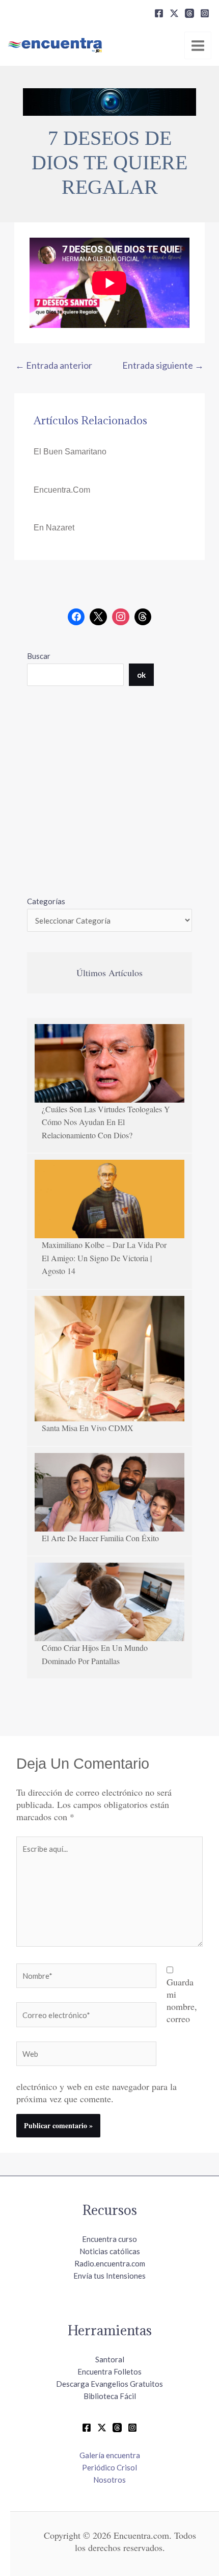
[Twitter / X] (102, 2428)
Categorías (46, 901)
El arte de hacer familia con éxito (100, 1538)
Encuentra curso (109, 2239)
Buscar (39, 656)
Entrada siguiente (163, 365)
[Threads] (189, 13)
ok (141, 675)
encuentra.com (62, 490)
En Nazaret (54, 528)
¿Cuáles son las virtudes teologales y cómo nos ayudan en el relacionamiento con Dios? (106, 1122)
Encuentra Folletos (109, 2371)
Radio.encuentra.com (110, 2263)
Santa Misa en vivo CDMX (88, 1428)
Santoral (110, 2359)
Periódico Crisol (109, 2467)
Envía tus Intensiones (109, 2276)
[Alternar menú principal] (198, 45)
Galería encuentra (110, 2455)
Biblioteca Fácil (110, 2396)
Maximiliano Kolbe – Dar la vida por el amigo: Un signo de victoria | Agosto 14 (104, 1258)
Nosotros (109, 2480)
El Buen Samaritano (70, 452)
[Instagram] (205, 13)
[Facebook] (159, 13)
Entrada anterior (54, 365)
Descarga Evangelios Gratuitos (109, 2384)
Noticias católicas (110, 2251)
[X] (174, 13)
